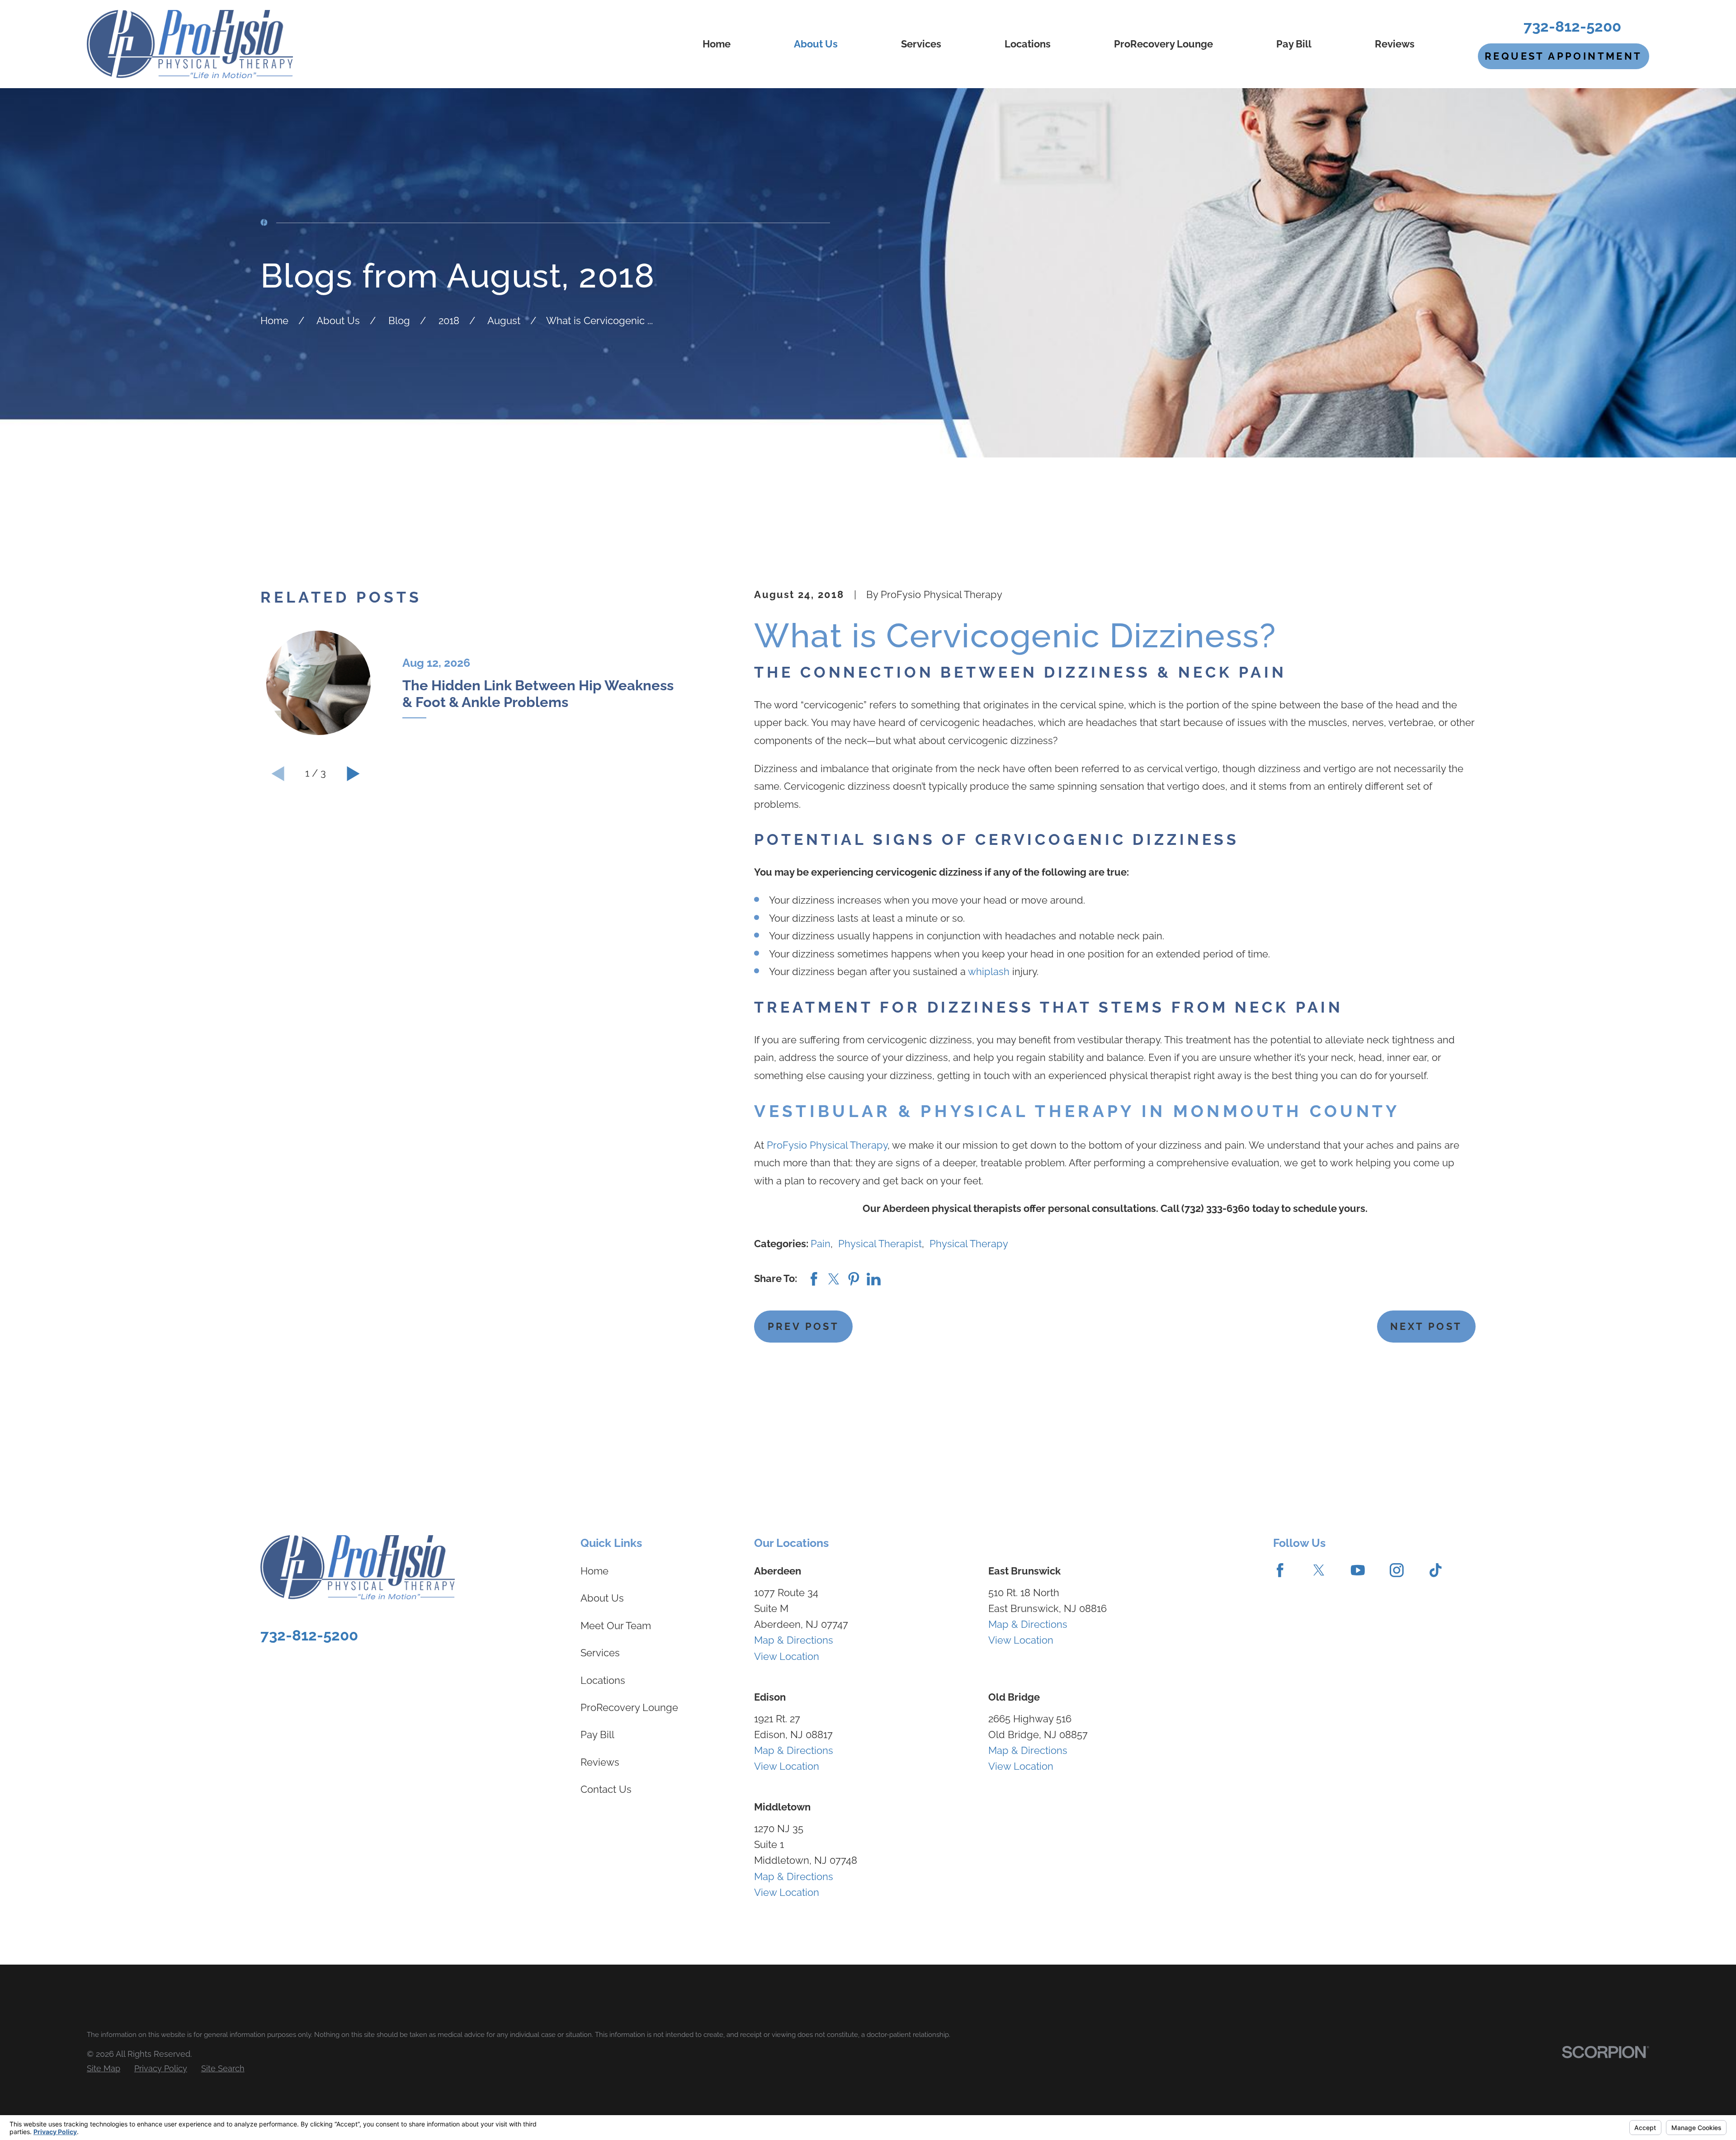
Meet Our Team (616, 1626)
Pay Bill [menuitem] (1294, 44)
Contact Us (606, 1789)
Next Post (1426, 1326)
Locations (603, 1680)
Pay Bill (597, 1735)
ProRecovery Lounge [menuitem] (1163, 44)
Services (600, 1653)
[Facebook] (1280, 1570)
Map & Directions (794, 1640)
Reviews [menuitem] (1395, 44)
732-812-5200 (1572, 26)
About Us (602, 1598)
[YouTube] (1358, 1570)
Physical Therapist (880, 1244)
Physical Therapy (969, 1244)
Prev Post (804, 1326)
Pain (821, 1244)
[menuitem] (104, 2068)
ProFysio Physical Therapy (827, 1145)
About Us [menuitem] (816, 44)
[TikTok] (1436, 1570)
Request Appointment (1564, 56)
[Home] (190, 44)
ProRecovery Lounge (629, 1707)
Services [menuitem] (921, 44)
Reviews (600, 1762)
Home (594, 1571)
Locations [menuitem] (1028, 44)
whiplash (989, 971)
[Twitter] (1319, 1570)
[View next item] (353, 774)
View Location (787, 1656)
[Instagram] (1397, 1570)
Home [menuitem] (717, 44)
